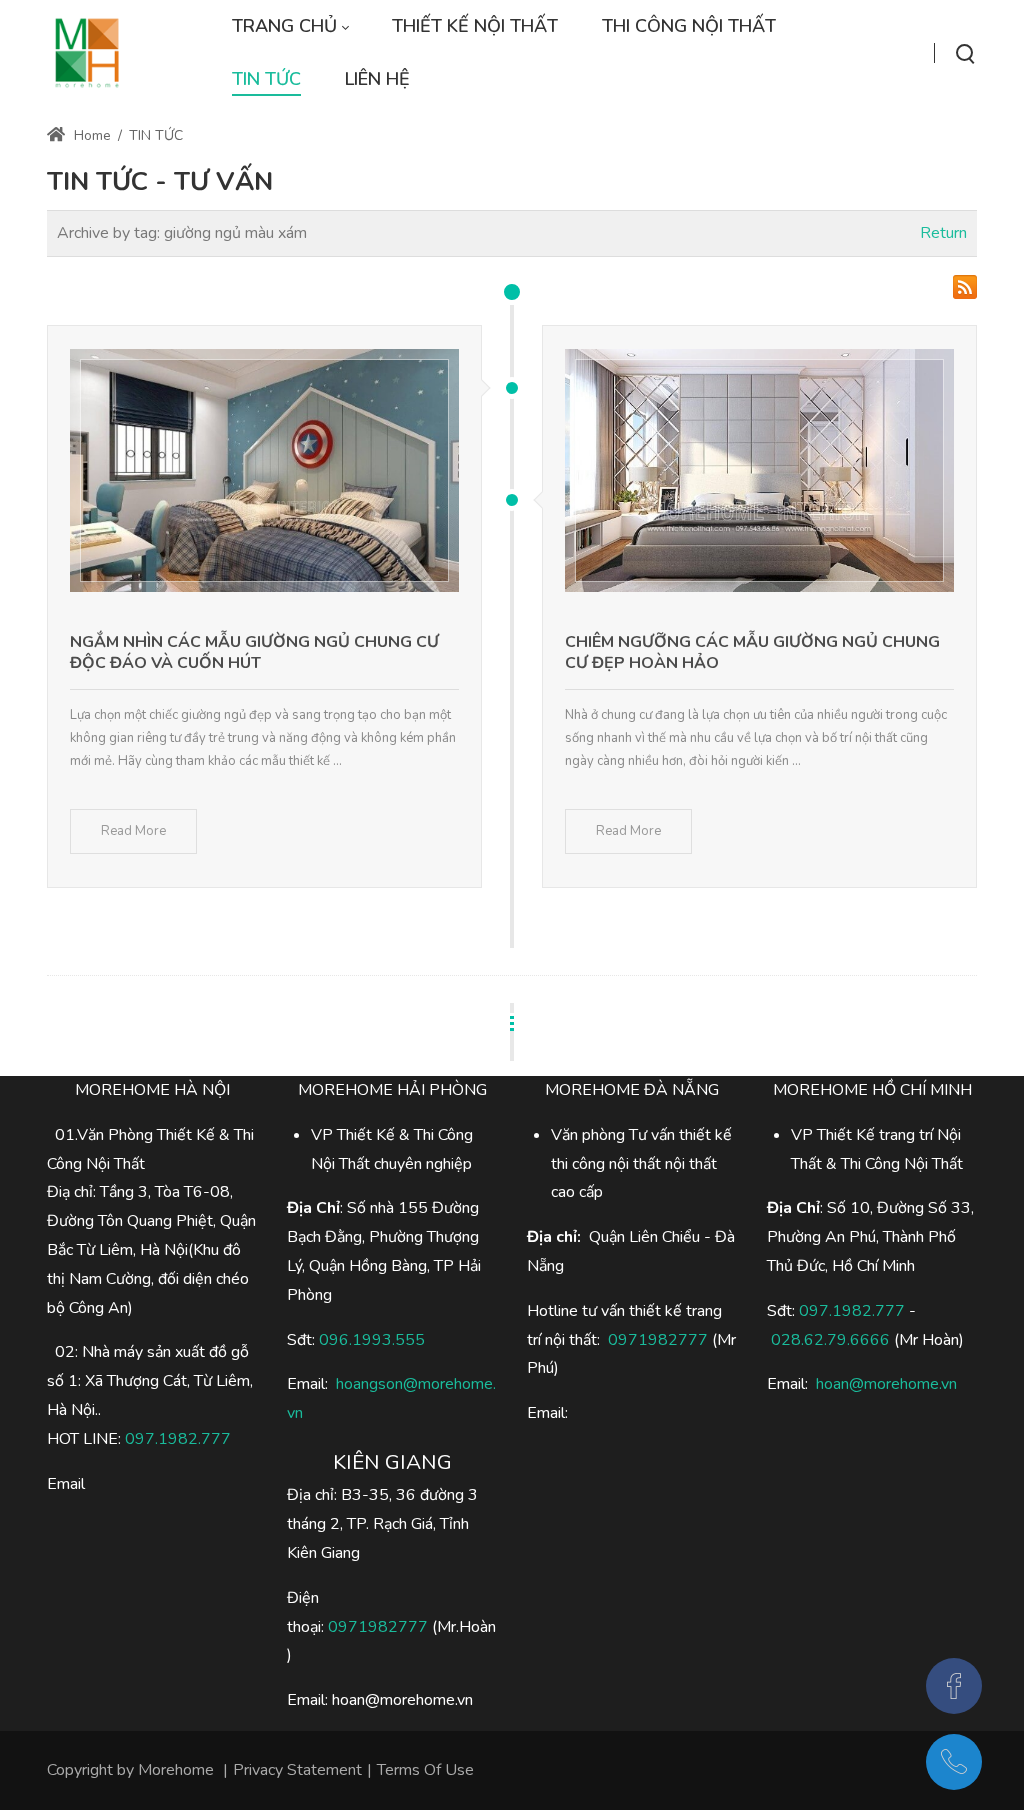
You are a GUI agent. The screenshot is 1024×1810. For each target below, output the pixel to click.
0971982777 (378, 1627)
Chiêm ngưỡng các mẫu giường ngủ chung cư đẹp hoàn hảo (752, 652)
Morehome (176, 1770)
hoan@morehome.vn (886, 1384)
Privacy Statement (297, 1770)
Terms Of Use (425, 1770)
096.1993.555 (372, 1340)
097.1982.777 (178, 1439)
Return (943, 233)
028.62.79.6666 (830, 1340)
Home (90, 135)
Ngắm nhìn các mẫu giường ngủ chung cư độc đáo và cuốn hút (254, 652)
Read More (133, 831)
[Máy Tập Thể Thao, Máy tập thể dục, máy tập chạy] (87, 53)
